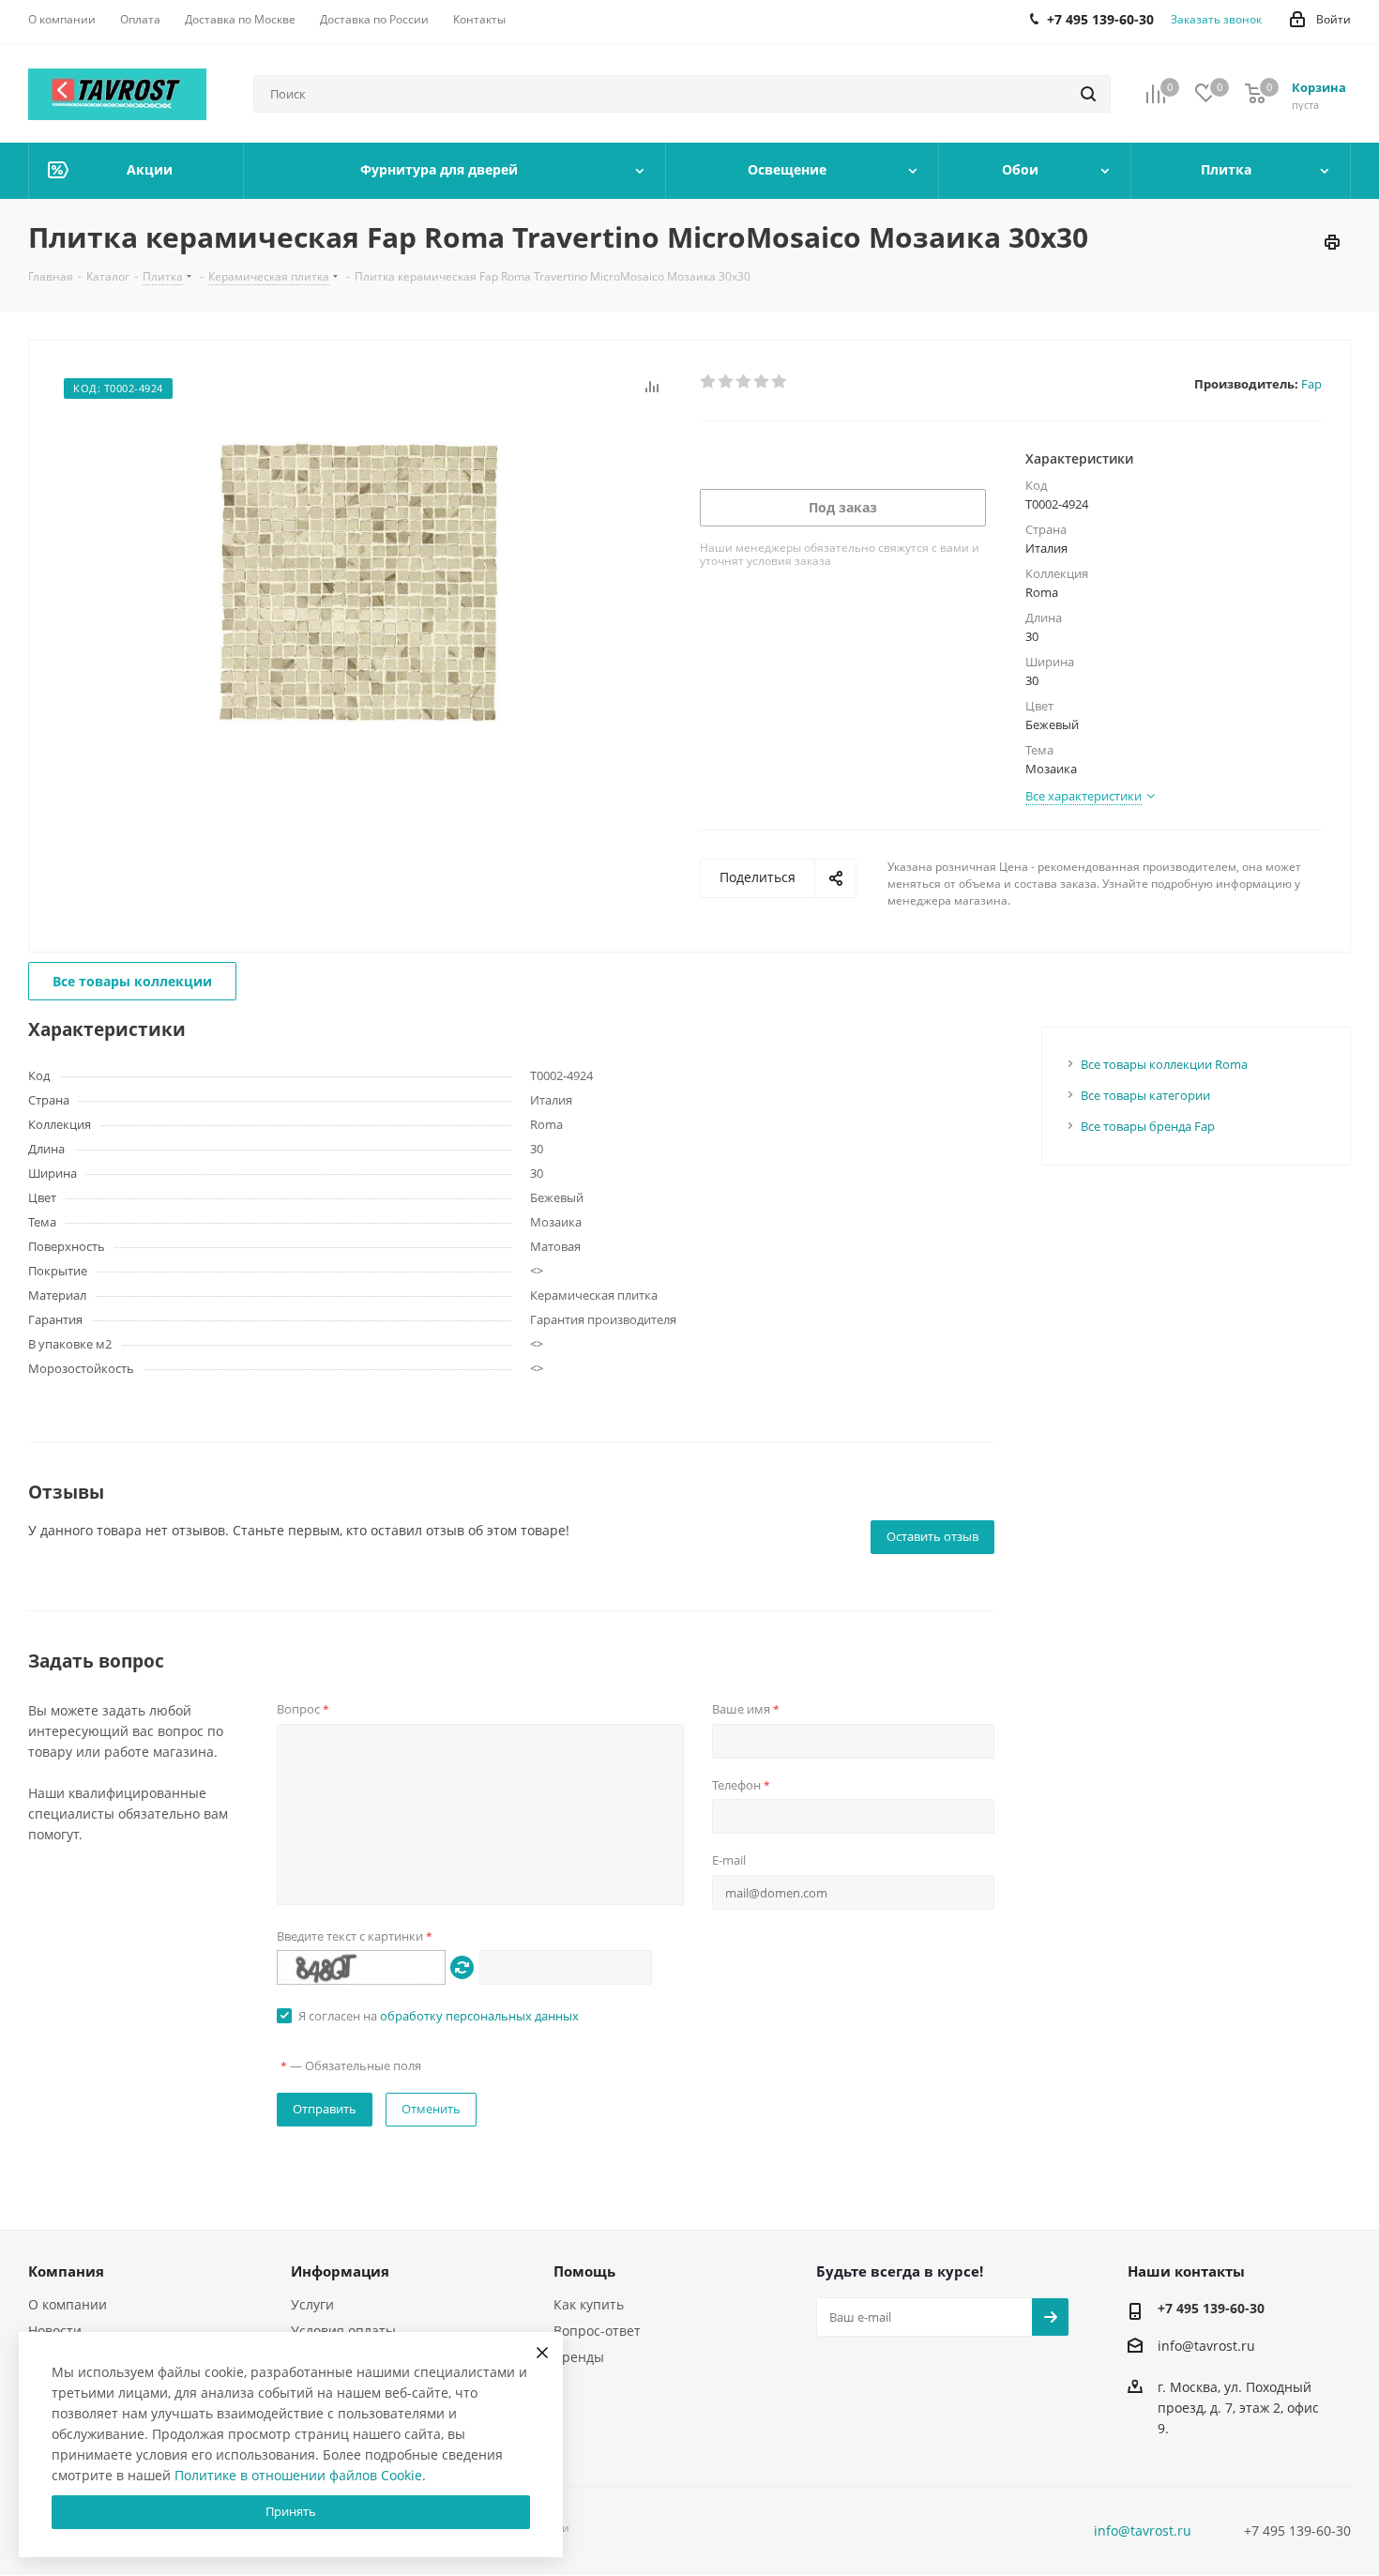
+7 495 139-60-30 (1211, 2308)
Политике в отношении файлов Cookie (298, 2475)
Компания (66, 2271)
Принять (291, 2511)
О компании (68, 2304)
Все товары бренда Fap (1148, 1126)
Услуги (312, 2304)
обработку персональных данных (479, 2016)
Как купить (589, 2304)
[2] (727, 382)
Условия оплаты (343, 2331)
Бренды (579, 2357)
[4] (762, 382)
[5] (780, 382)
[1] (709, 382)
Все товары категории (1145, 1095)
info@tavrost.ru (1206, 2346)
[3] (744, 382)
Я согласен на (439, 2016)
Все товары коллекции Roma (1164, 1064)
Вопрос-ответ (597, 2331)
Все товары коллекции (132, 981)
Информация (340, 2271)
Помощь (584, 2271)
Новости (55, 2331)
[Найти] (1088, 94)
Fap (1311, 384)
